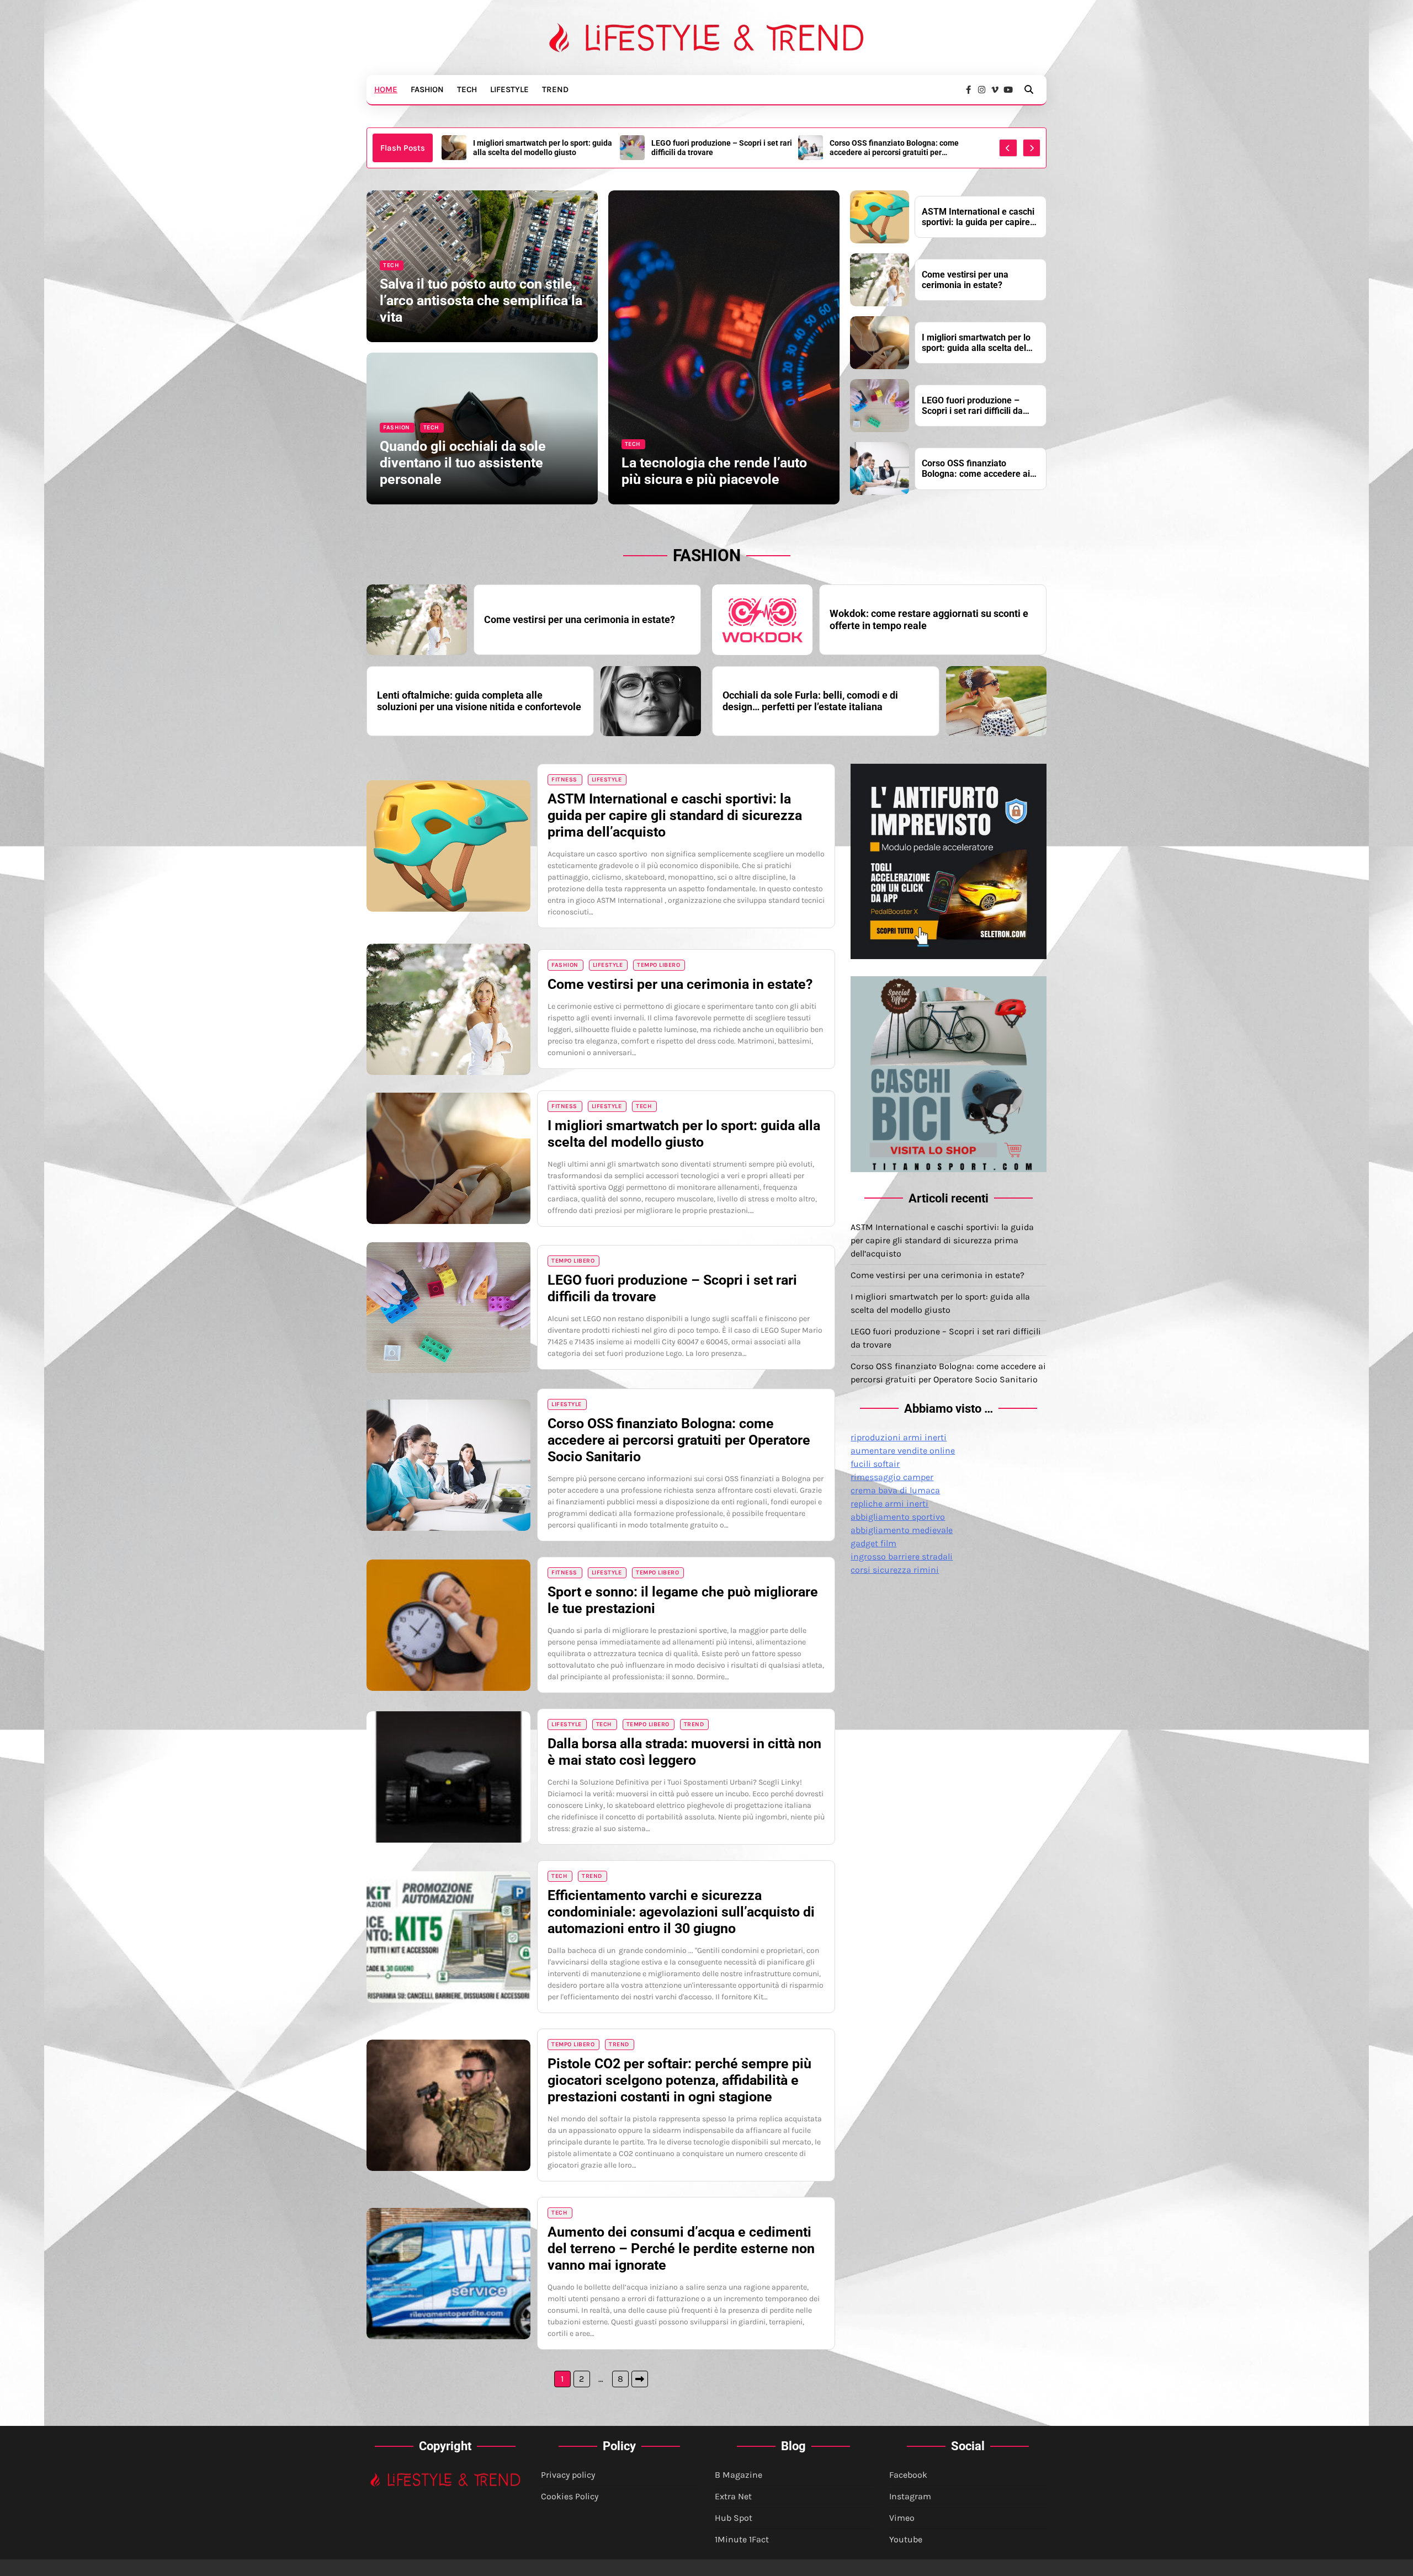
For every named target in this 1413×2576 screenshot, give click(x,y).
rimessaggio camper (892, 1477)
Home (386, 89)
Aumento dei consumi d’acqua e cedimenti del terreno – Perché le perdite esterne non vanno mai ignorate (681, 2248)
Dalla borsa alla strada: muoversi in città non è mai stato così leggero (684, 1752)
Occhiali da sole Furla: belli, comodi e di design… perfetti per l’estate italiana (810, 701)
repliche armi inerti (889, 1503)
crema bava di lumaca (895, 1490)
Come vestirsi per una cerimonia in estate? (965, 280)
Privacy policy (568, 2475)
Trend (555, 89)
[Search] (1029, 89)
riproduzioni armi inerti (899, 1437)
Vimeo (902, 2518)
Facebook (908, 2475)
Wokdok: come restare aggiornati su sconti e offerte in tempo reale (929, 619)
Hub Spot (734, 2518)
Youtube (906, 2539)
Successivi (640, 2379)
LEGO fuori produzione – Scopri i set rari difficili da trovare (543, 148)
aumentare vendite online (903, 1451)
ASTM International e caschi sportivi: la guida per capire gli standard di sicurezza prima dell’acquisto (899, 148)
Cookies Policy (570, 2496)
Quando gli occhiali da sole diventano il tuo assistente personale (463, 463)
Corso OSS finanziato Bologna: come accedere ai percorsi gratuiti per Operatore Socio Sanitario (716, 148)
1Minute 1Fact (742, 2539)
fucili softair (875, 1464)
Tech (467, 89)
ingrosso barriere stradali (902, 1556)
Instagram (910, 2496)
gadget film (873, 1543)
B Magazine (739, 2475)
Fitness (564, 779)
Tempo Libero (658, 965)
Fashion (427, 89)
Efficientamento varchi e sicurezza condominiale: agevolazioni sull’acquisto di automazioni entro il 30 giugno (681, 1912)
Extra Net (733, 2496)
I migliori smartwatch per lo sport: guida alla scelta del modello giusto (976, 343)
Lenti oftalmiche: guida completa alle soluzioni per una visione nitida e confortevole (479, 701)
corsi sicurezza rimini (895, 1570)
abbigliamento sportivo (898, 1517)
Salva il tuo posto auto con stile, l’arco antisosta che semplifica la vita (481, 300)
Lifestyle (509, 89)
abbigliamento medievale (902, 1530)
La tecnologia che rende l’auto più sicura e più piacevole (714, 471)
